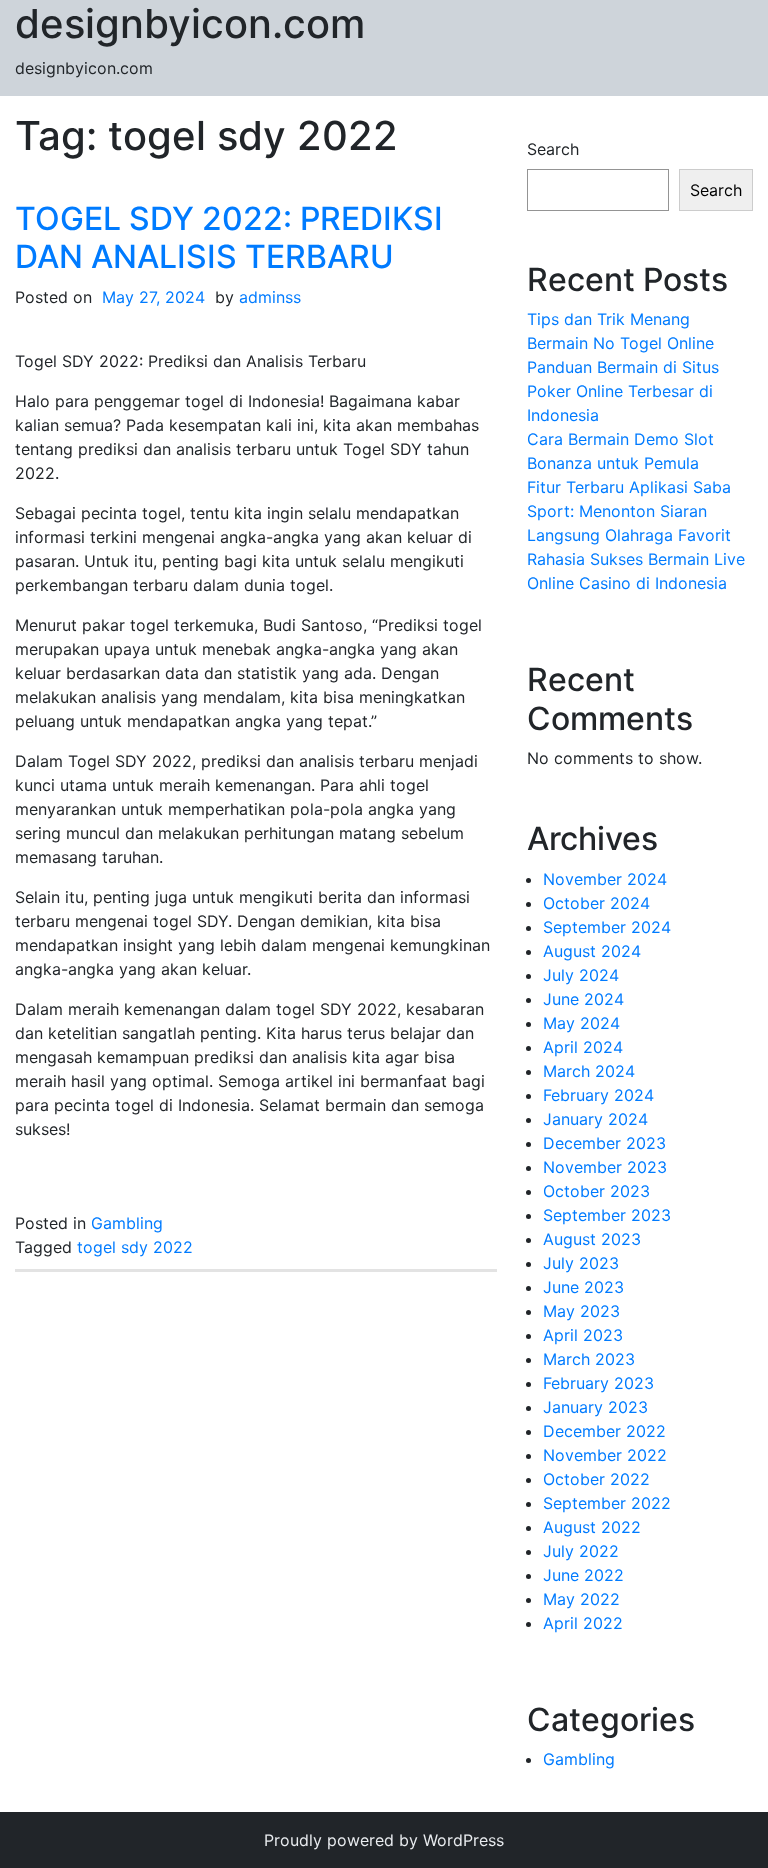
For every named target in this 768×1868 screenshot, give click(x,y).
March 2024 (589, 1071)
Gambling (127, 1223)
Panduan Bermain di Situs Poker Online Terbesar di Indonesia (623, 391)
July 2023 (581, 1263)
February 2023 (598, 1383)
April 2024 (583, 1047)
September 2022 (607, 1503)
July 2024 (581, 975)
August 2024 (592, 951)
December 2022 (604, 1431)
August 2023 (592, 1239)
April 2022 (583, 1623)
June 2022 (583, 1575)
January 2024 (595, 1119)
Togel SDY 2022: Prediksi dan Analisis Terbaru (229, 237)
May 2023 (581, 1311)
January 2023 (595, 1407)
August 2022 (592, 1527)
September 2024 (607, 927)
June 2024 (583, 999)
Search (553, 149)
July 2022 (581, 1551)
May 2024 (581, 1023)
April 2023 (583, 1335)
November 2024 (605, 879)
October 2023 (596, 1191)
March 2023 (589, 1359)
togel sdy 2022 (135, 1247)
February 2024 (598, 1095)
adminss (270, 297)
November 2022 (605, 1455)
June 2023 (583, 1287)
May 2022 (581, 1599)
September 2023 (607, 1215)
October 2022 (596, 1479)
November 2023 (605, 1167)
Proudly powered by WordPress (384, 1840)
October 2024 (596, 903)
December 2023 (604, 1143)
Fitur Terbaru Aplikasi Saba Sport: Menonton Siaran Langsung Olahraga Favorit (629, 511)
